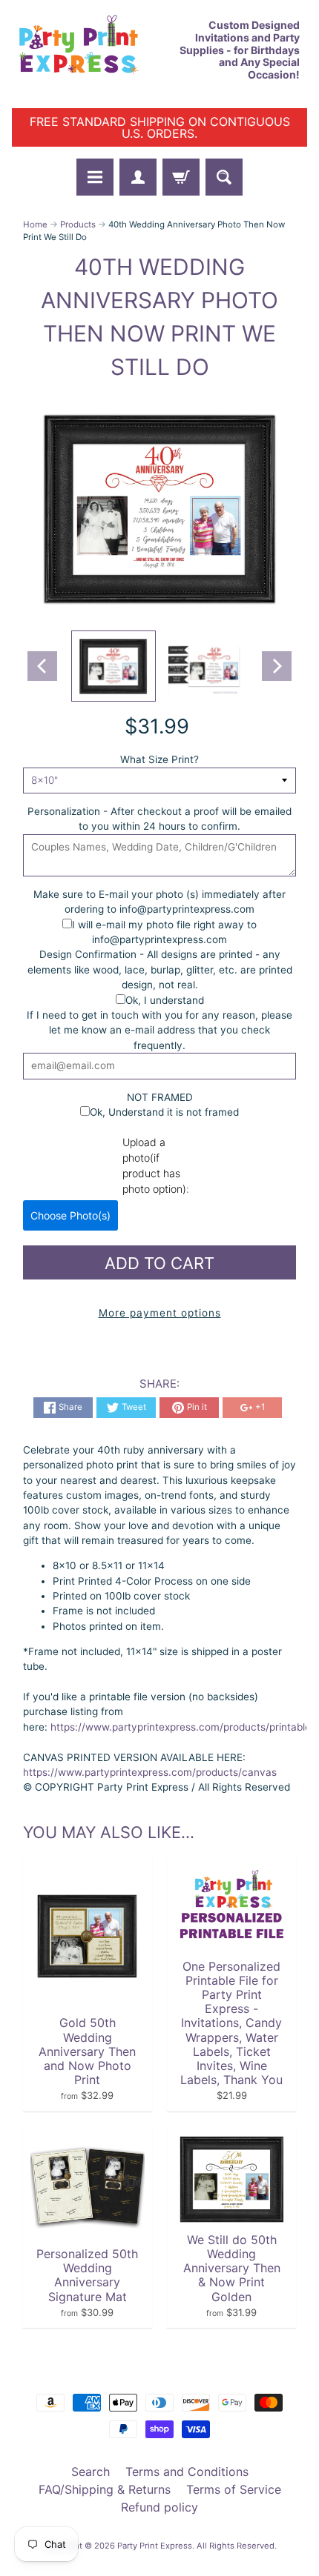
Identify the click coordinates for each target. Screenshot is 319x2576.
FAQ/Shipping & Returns (105, 2489)
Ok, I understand (165, 1000)
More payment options (160, 1313)
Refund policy (159, 2507)
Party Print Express (155, 2546)
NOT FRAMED (160, 1097)
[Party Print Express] (86, 50)
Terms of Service (234, 2489)
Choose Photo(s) (70, 1215)
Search (91, 2472)
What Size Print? (159, 759)
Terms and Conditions (187, 2472)
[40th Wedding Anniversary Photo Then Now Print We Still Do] (114, 666)
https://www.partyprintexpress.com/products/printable (179, 1727)
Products (78, 224)
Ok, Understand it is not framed (164, 1112)
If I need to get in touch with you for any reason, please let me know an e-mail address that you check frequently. (159, 1030)
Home (35, 224)
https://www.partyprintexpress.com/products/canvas (150, 1772)
